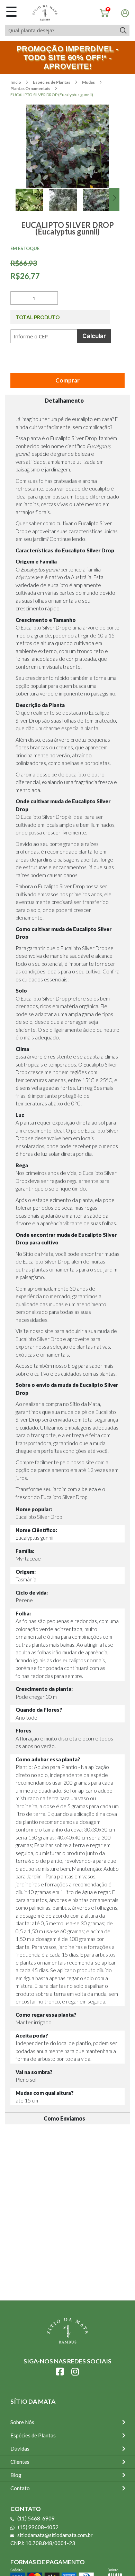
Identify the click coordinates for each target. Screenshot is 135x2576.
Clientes (20, 2462)
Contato (20, 2488)
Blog (16, 2475)
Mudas (89, 82)
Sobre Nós (22, 2422)
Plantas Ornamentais (31, 88)
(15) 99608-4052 (38, 2527)
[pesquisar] (123, 30)
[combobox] (61, 30)
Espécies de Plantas (52, 82)
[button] (32, 208)
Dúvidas (20, 2449)
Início (16, 82)
